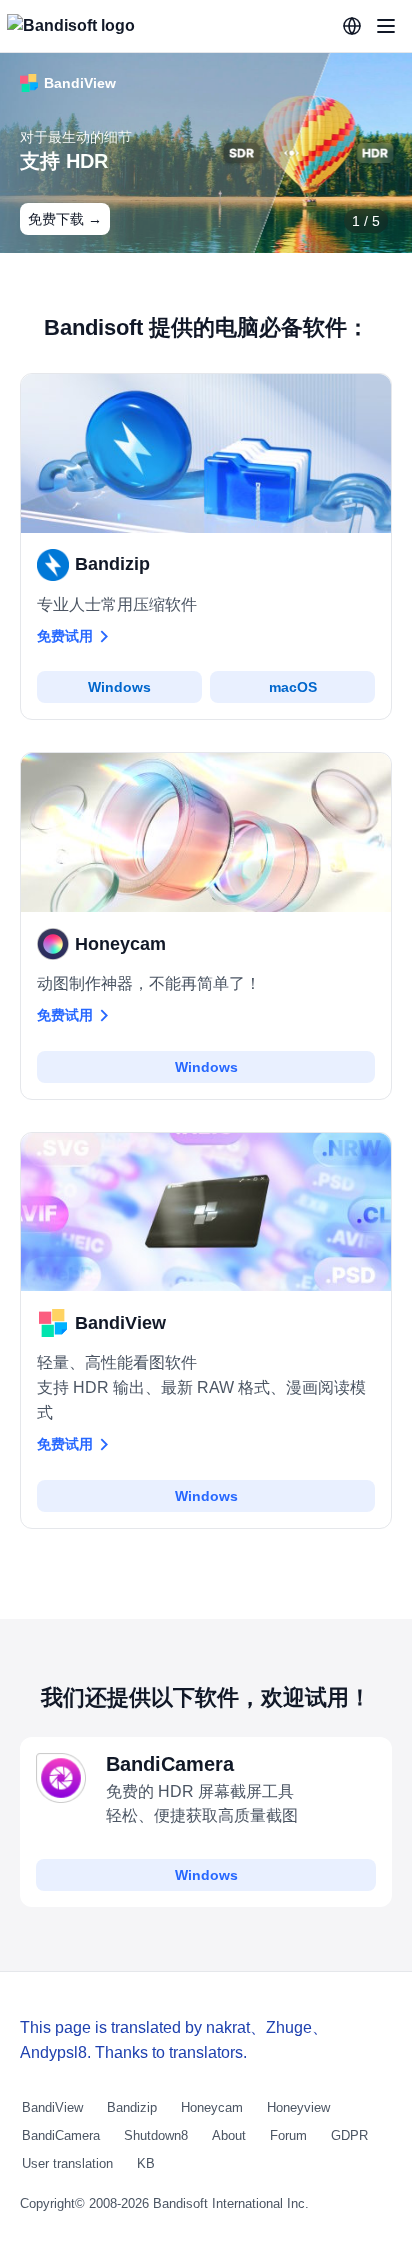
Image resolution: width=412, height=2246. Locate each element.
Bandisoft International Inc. (231, 2203)
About (229, 2135)
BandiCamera (61, 2135)
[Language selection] (352, 26)
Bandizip (132, 2107)
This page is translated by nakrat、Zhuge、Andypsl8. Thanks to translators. (174, 2040)
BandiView (52, 2107)
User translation (67, 2163)
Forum (288, 2135)
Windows (119, 687)
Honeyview (298, 2107)
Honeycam (212, 2107)
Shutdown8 (156, 2135)
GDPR (349, 2135)
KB (146, 2163)
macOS (293, 687)
